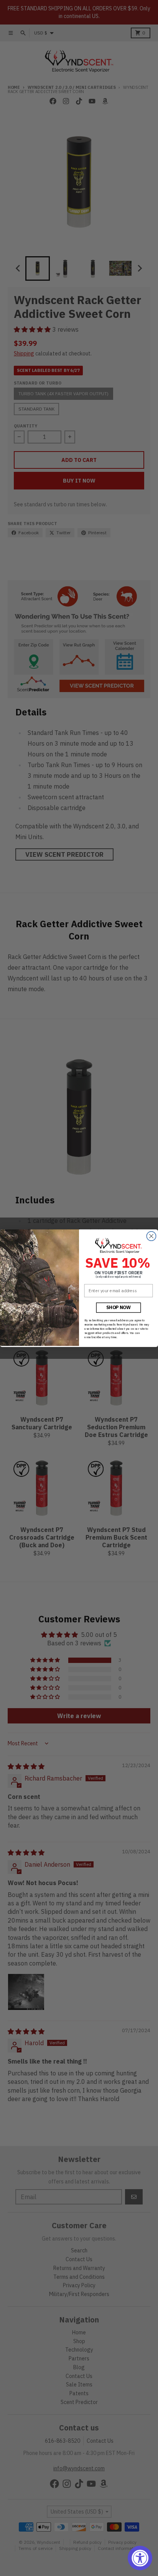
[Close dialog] (151, 1236)
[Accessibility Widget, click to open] (140, 2558)
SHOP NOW (119, 1307)
